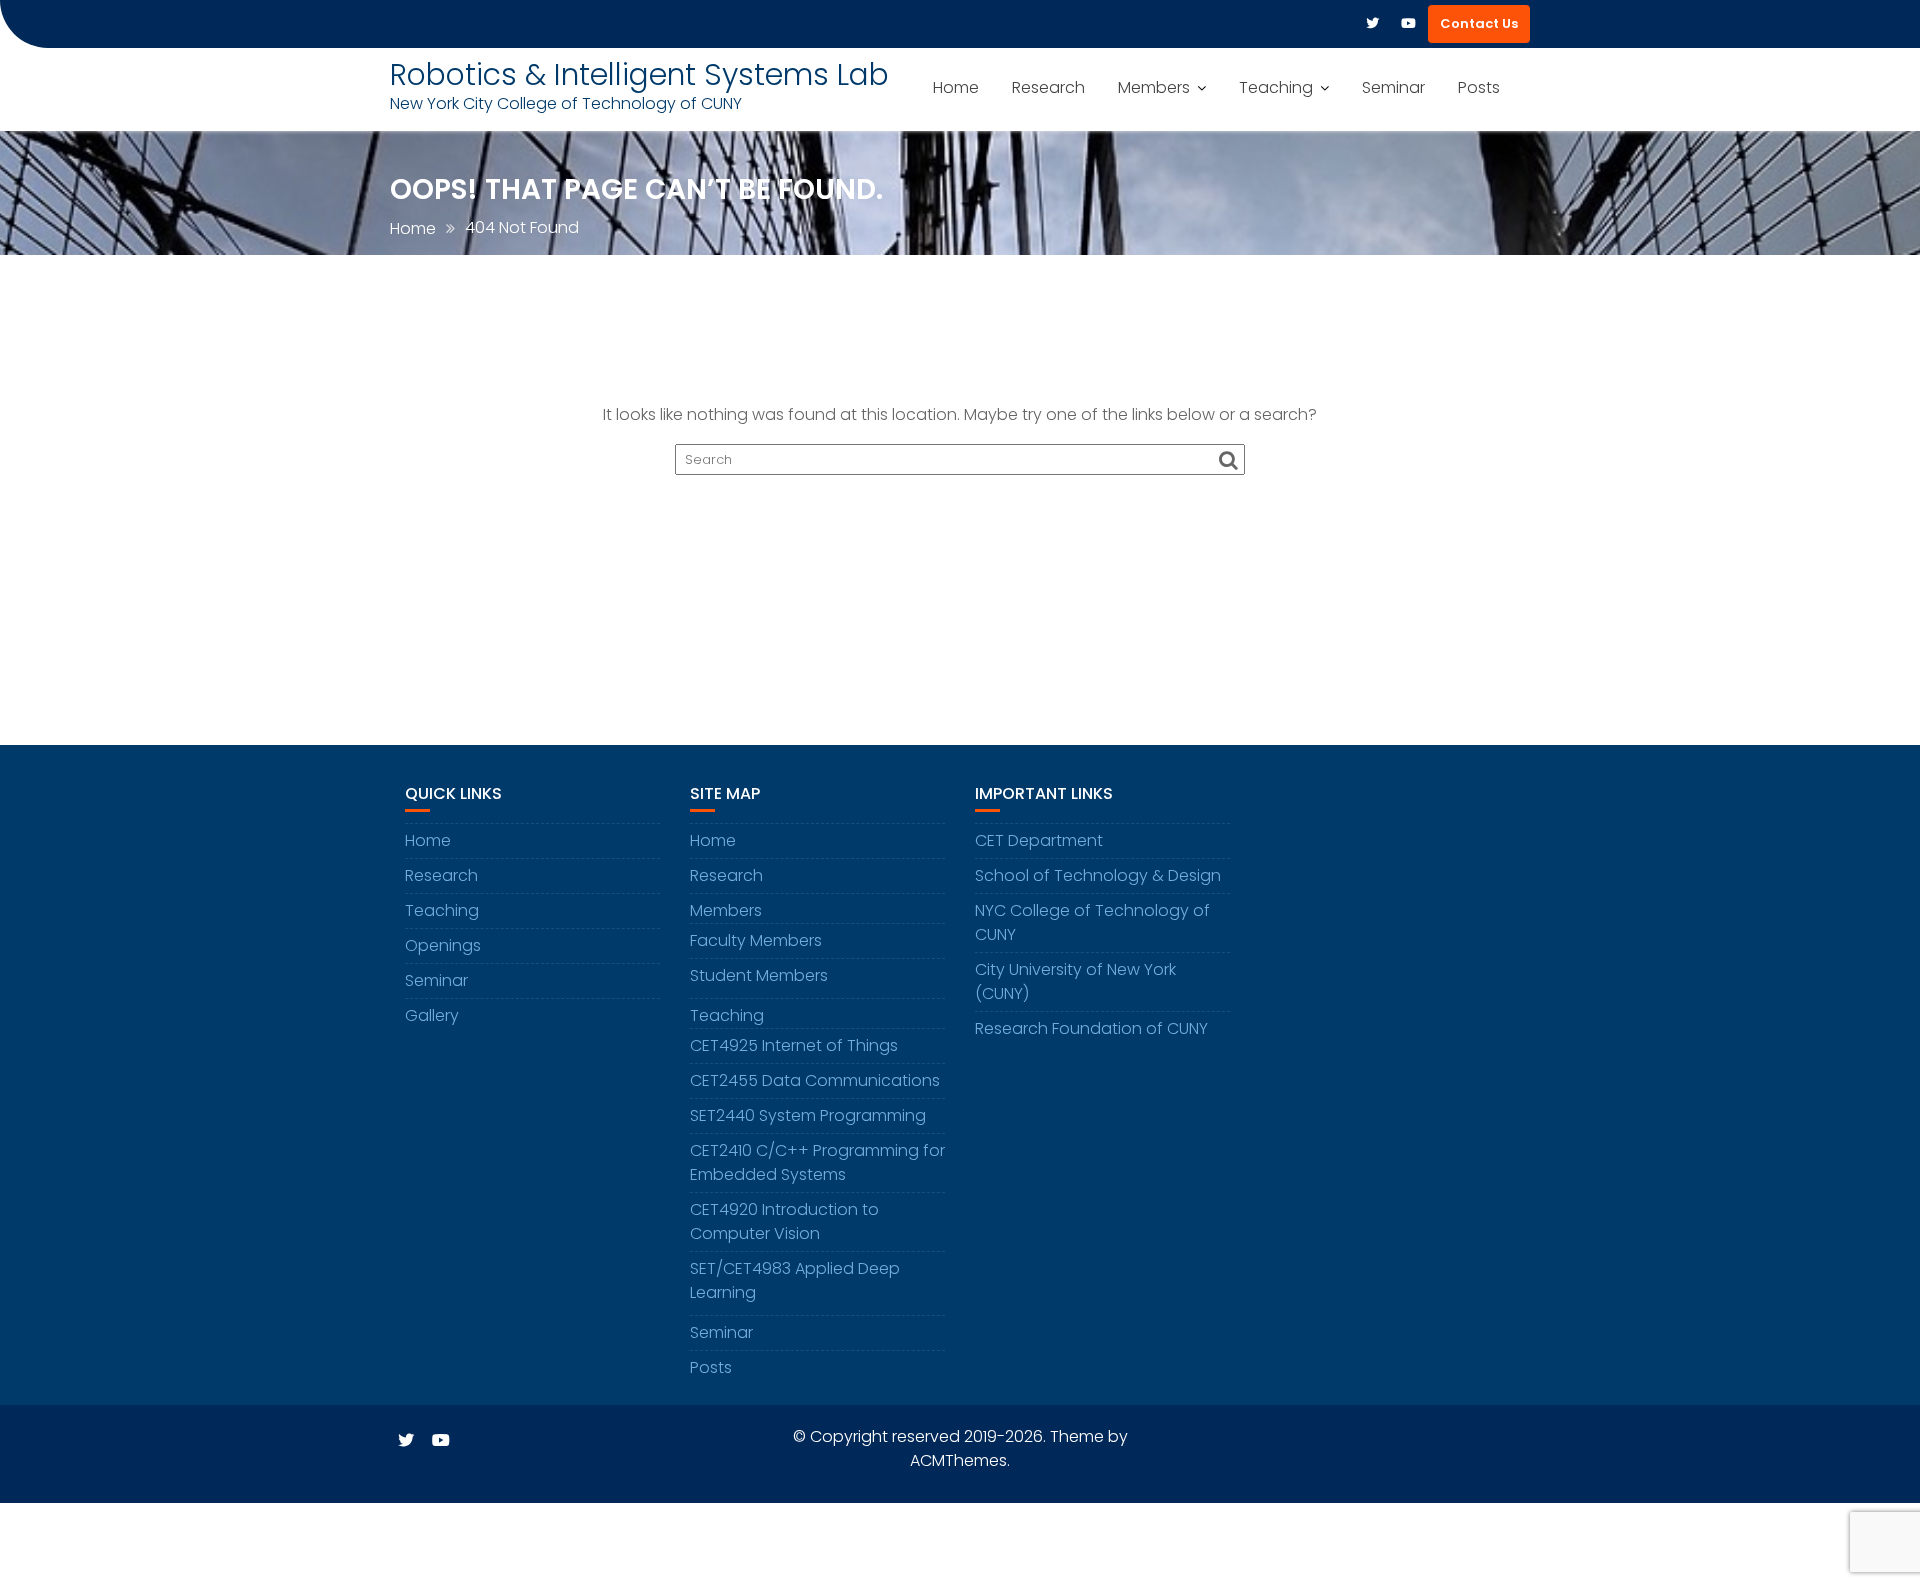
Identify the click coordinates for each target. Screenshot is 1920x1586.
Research (1048, 87)
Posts (1479, 87)
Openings (443, 945)
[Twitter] (1372, 24)
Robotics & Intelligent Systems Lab (639, 74)
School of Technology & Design (1098, 875)
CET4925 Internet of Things (794, 1045)
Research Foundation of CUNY (1091, 1028)
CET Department (1039, 840)
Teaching (1276, 87)
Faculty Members (756, 940)
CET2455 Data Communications (815, 1080)
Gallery (432, 1015)
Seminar (1393, 87)
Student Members (759, 975)
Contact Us (1479, 23)
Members (1154, 87)
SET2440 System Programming (808, 1115)
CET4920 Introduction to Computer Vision (784, 1221)
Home (956, 87)
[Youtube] (1408, 24)
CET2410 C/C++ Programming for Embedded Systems (817, 1162)
